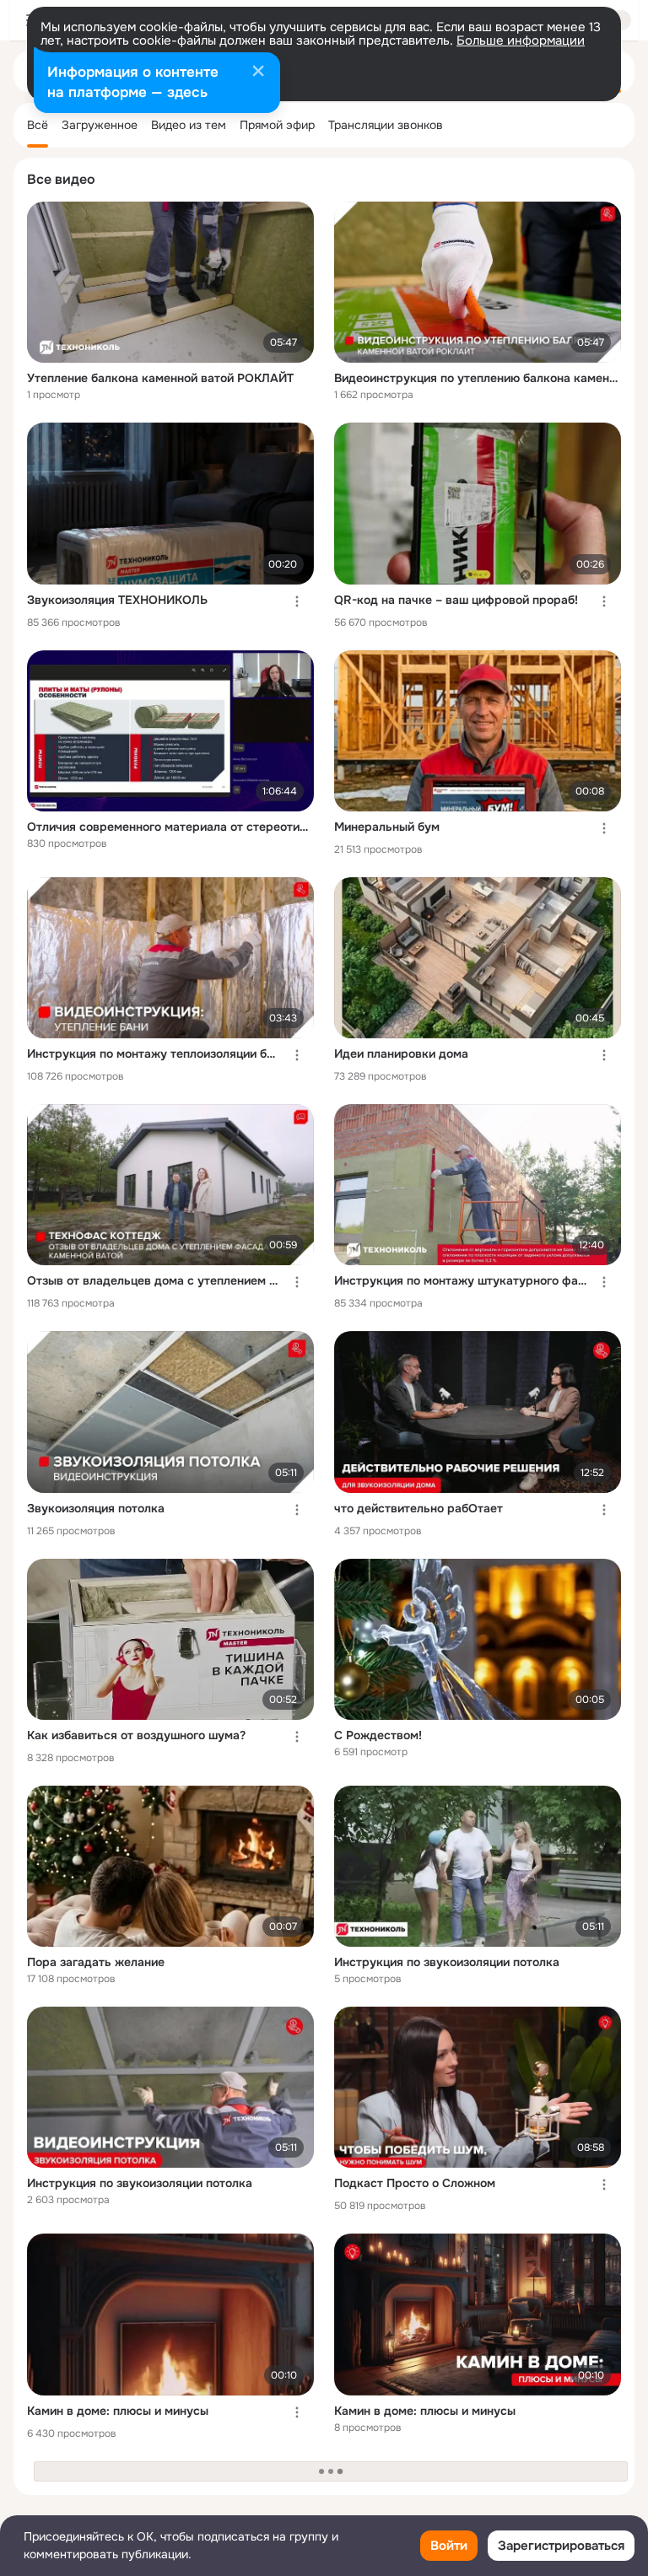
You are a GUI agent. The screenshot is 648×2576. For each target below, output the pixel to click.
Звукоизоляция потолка (96, 1508)
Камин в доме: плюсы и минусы (118, 2411)
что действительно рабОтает (418, 1508)
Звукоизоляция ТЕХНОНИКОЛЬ (117, 600)
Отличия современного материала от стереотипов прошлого (170, 827)
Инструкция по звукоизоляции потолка (447, 1962)
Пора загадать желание (96, 1962)
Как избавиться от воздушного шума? (136, 1735)
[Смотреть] (170, 282)
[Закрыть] (258, 73)
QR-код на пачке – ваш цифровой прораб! (456, 600)
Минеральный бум (387, 827)
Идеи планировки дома (401, 1054)
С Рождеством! (378, 1735)
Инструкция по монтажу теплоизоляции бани (154, 1054)
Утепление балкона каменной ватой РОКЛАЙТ (160, 378)
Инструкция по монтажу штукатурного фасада (461, 1280)
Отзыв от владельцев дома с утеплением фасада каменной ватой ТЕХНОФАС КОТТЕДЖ (154, 1280)
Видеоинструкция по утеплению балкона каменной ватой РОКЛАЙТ (478, 378)
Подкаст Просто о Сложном (415, 2183)
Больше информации (521, 40)
